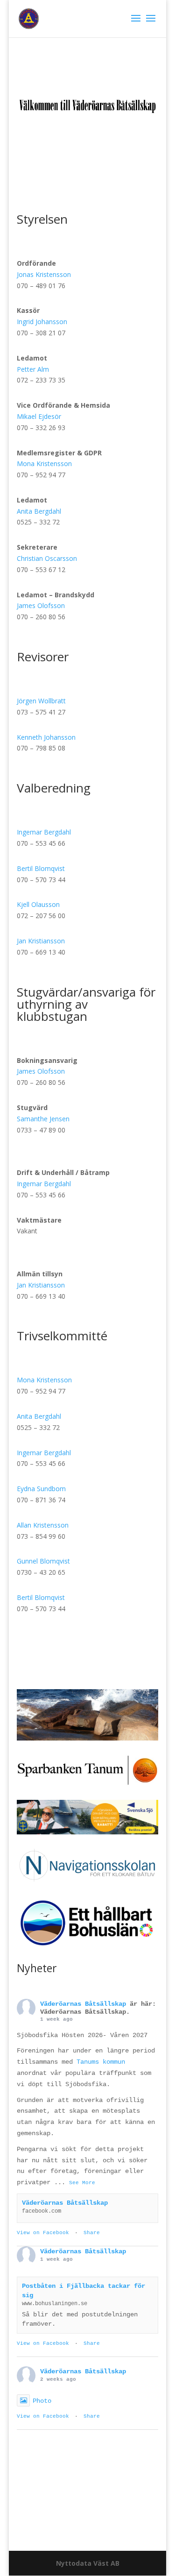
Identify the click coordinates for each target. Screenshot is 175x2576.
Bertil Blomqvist (41, 868)
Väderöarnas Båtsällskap (83, 2004)
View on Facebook (43, 2233)
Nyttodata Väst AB (88, 2563)
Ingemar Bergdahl (44, 832)
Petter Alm (33, 369)
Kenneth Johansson (46, 737)
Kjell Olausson (38, 904)
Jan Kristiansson (41, 941)
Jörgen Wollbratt (41, 701)
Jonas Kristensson (44, 274)
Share (92, 2233)
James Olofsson (41, 605)
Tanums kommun (101, 2062)
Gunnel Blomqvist (44, 1561)
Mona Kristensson (44, 464)
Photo (42, 2401)
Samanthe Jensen (43, 1119)
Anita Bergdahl (39, 511)
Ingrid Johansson (42, 322)
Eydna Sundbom (41, 1489)
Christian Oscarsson (47, 558)
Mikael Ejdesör (39, 416)
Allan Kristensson (43, 1525)
